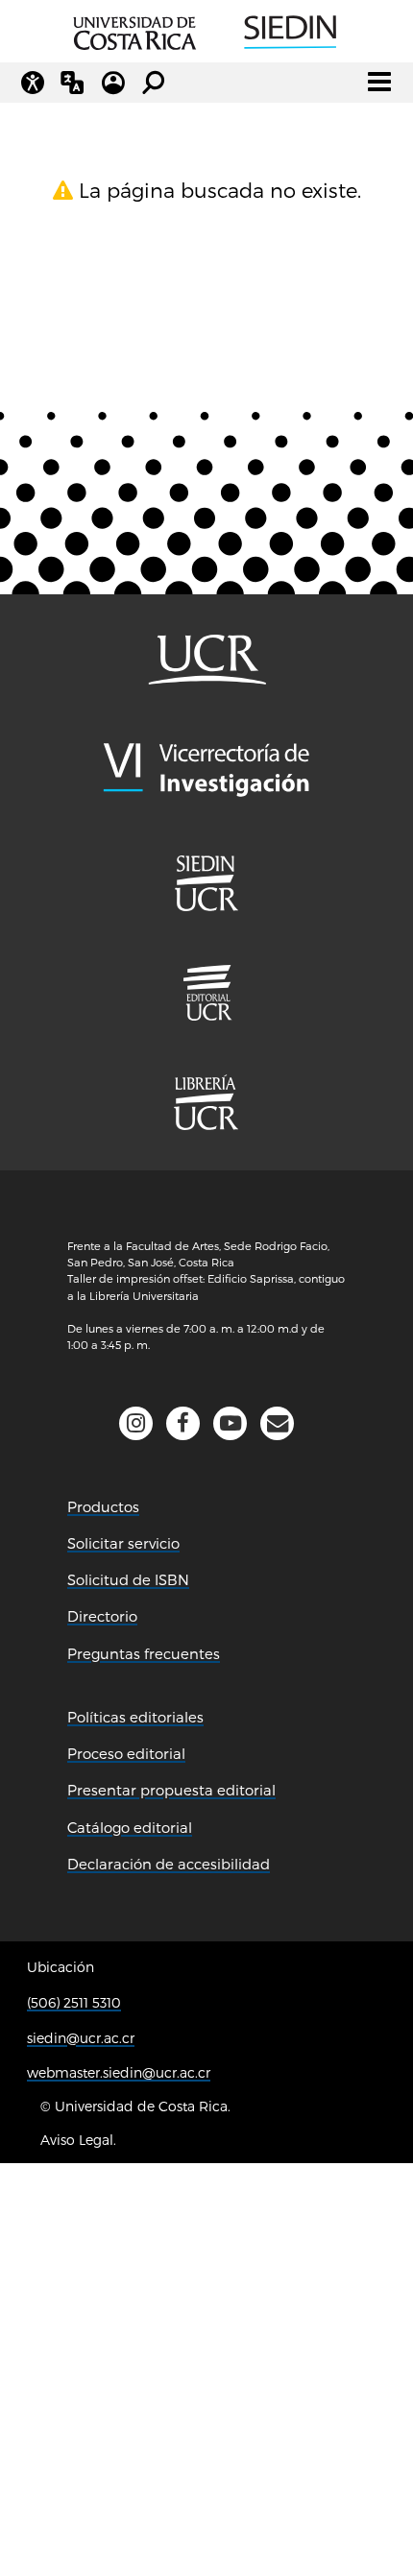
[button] (277, 1423)
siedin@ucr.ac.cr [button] (81, 2038)
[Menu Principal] (379, 82)
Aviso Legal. (78, 2140)
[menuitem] (206, 993)
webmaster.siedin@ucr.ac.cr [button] (119, 2072)
